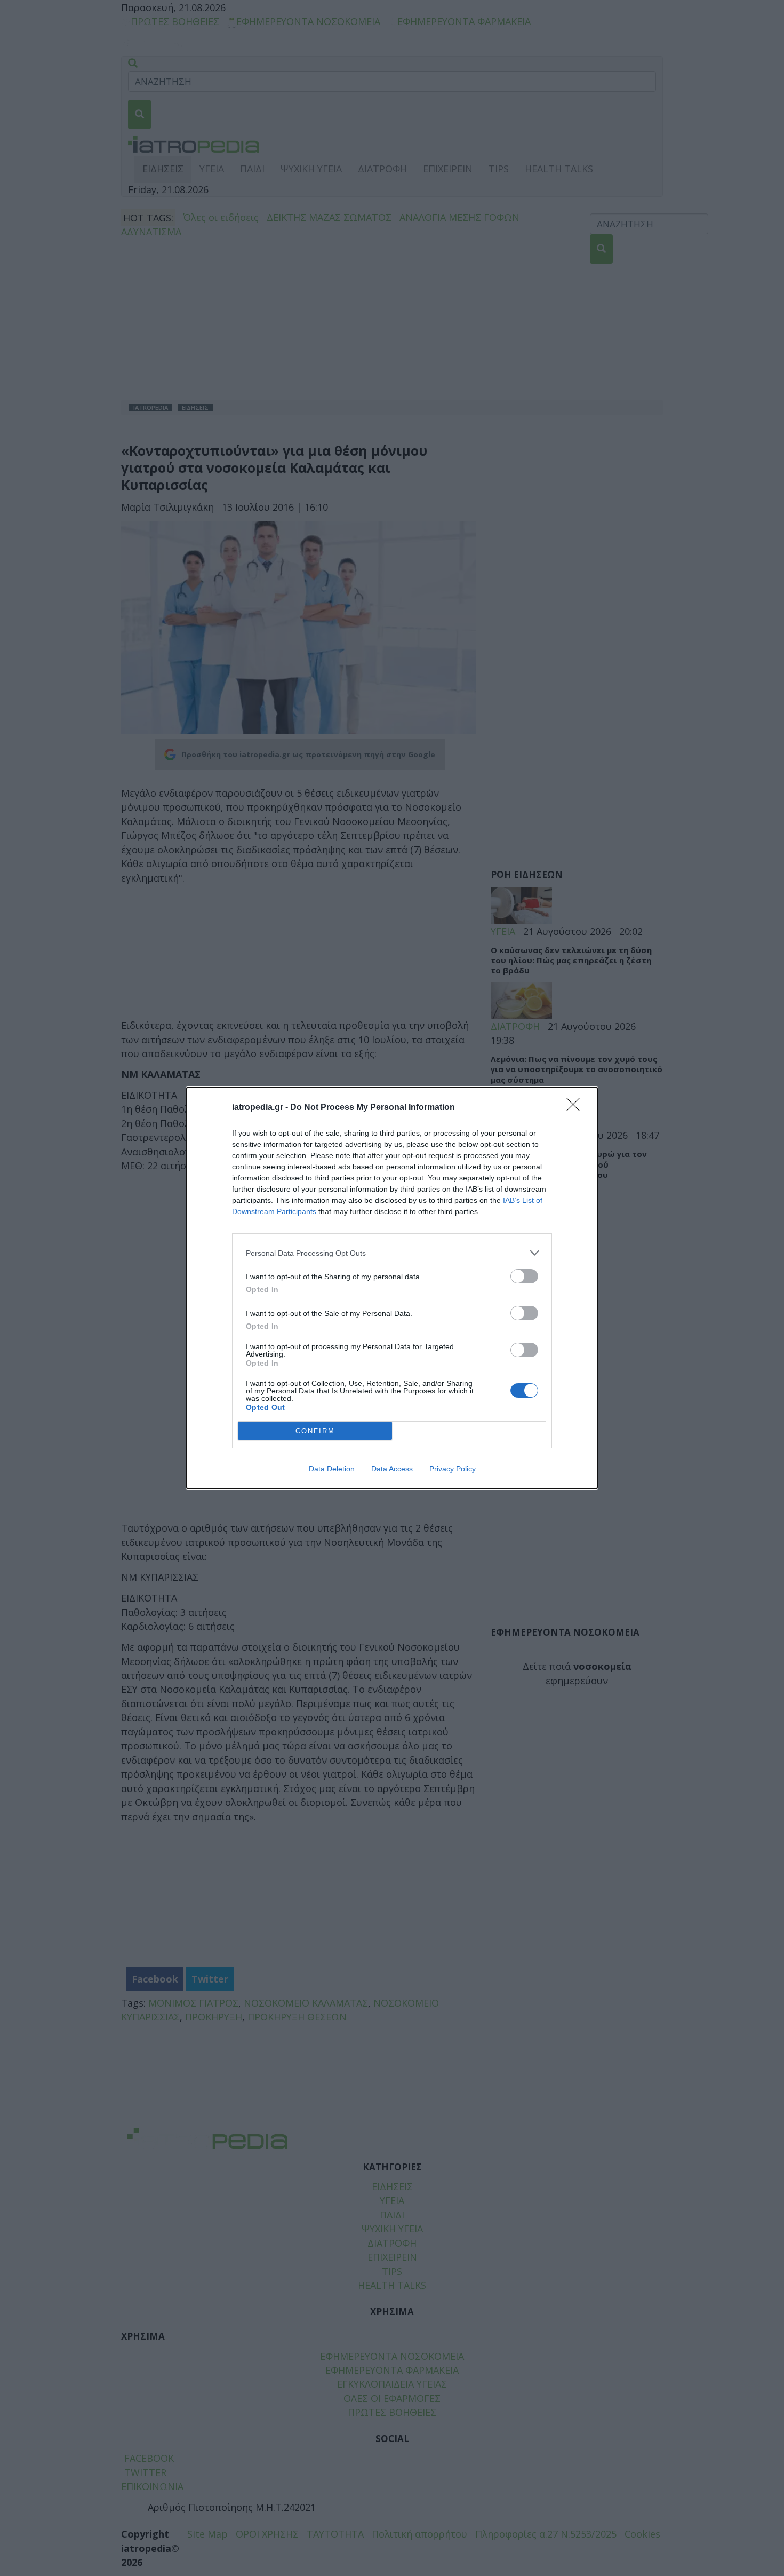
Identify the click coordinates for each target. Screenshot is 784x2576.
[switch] (524, 1276)
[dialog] (392, 1288)
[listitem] (392, 1253)
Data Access (392, 1469)
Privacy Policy (453, 1469)
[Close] (577, 1108)
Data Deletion (332, 1469)
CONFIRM (315, 1431)
